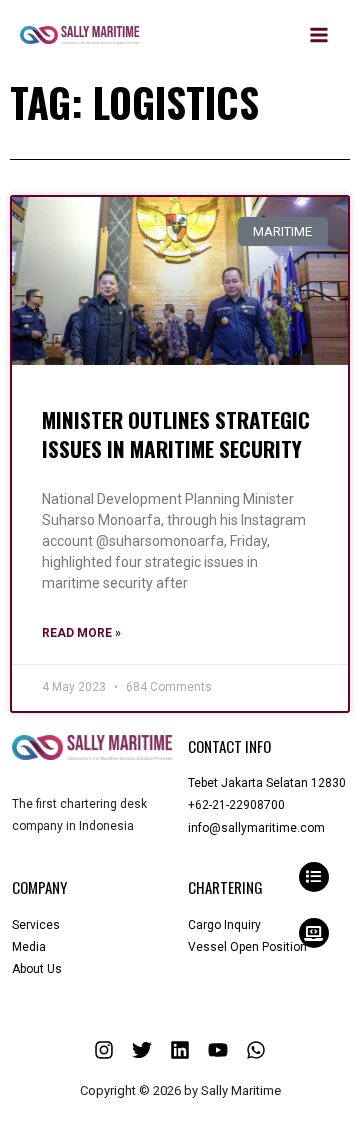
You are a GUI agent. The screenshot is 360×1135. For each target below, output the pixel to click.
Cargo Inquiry (224, 925)
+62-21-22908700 (236, 805)
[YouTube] (218, 1050)
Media (29, 947)
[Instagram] (104, 1050)
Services (36, 925)
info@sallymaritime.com (256, 828)
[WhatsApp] (256, 1050)
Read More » (81, 633)
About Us (37, 969)
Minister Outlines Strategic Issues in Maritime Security (176, 434)
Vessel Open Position (247, 947)
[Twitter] (142, 1050)
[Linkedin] (180, 1050)
